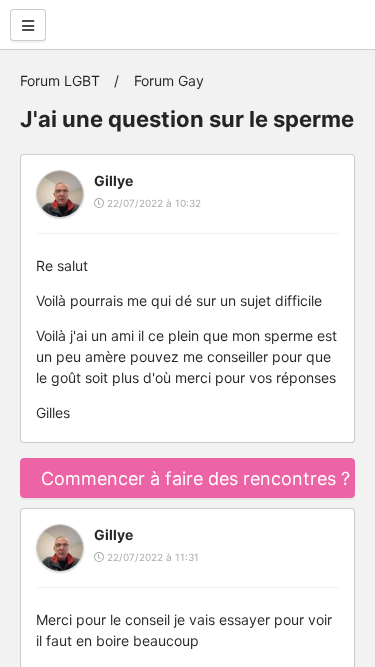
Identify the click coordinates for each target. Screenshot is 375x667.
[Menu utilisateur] (28, 25)
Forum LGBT (60, 80)
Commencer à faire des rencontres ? (195, 478)
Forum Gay (169, 80)
